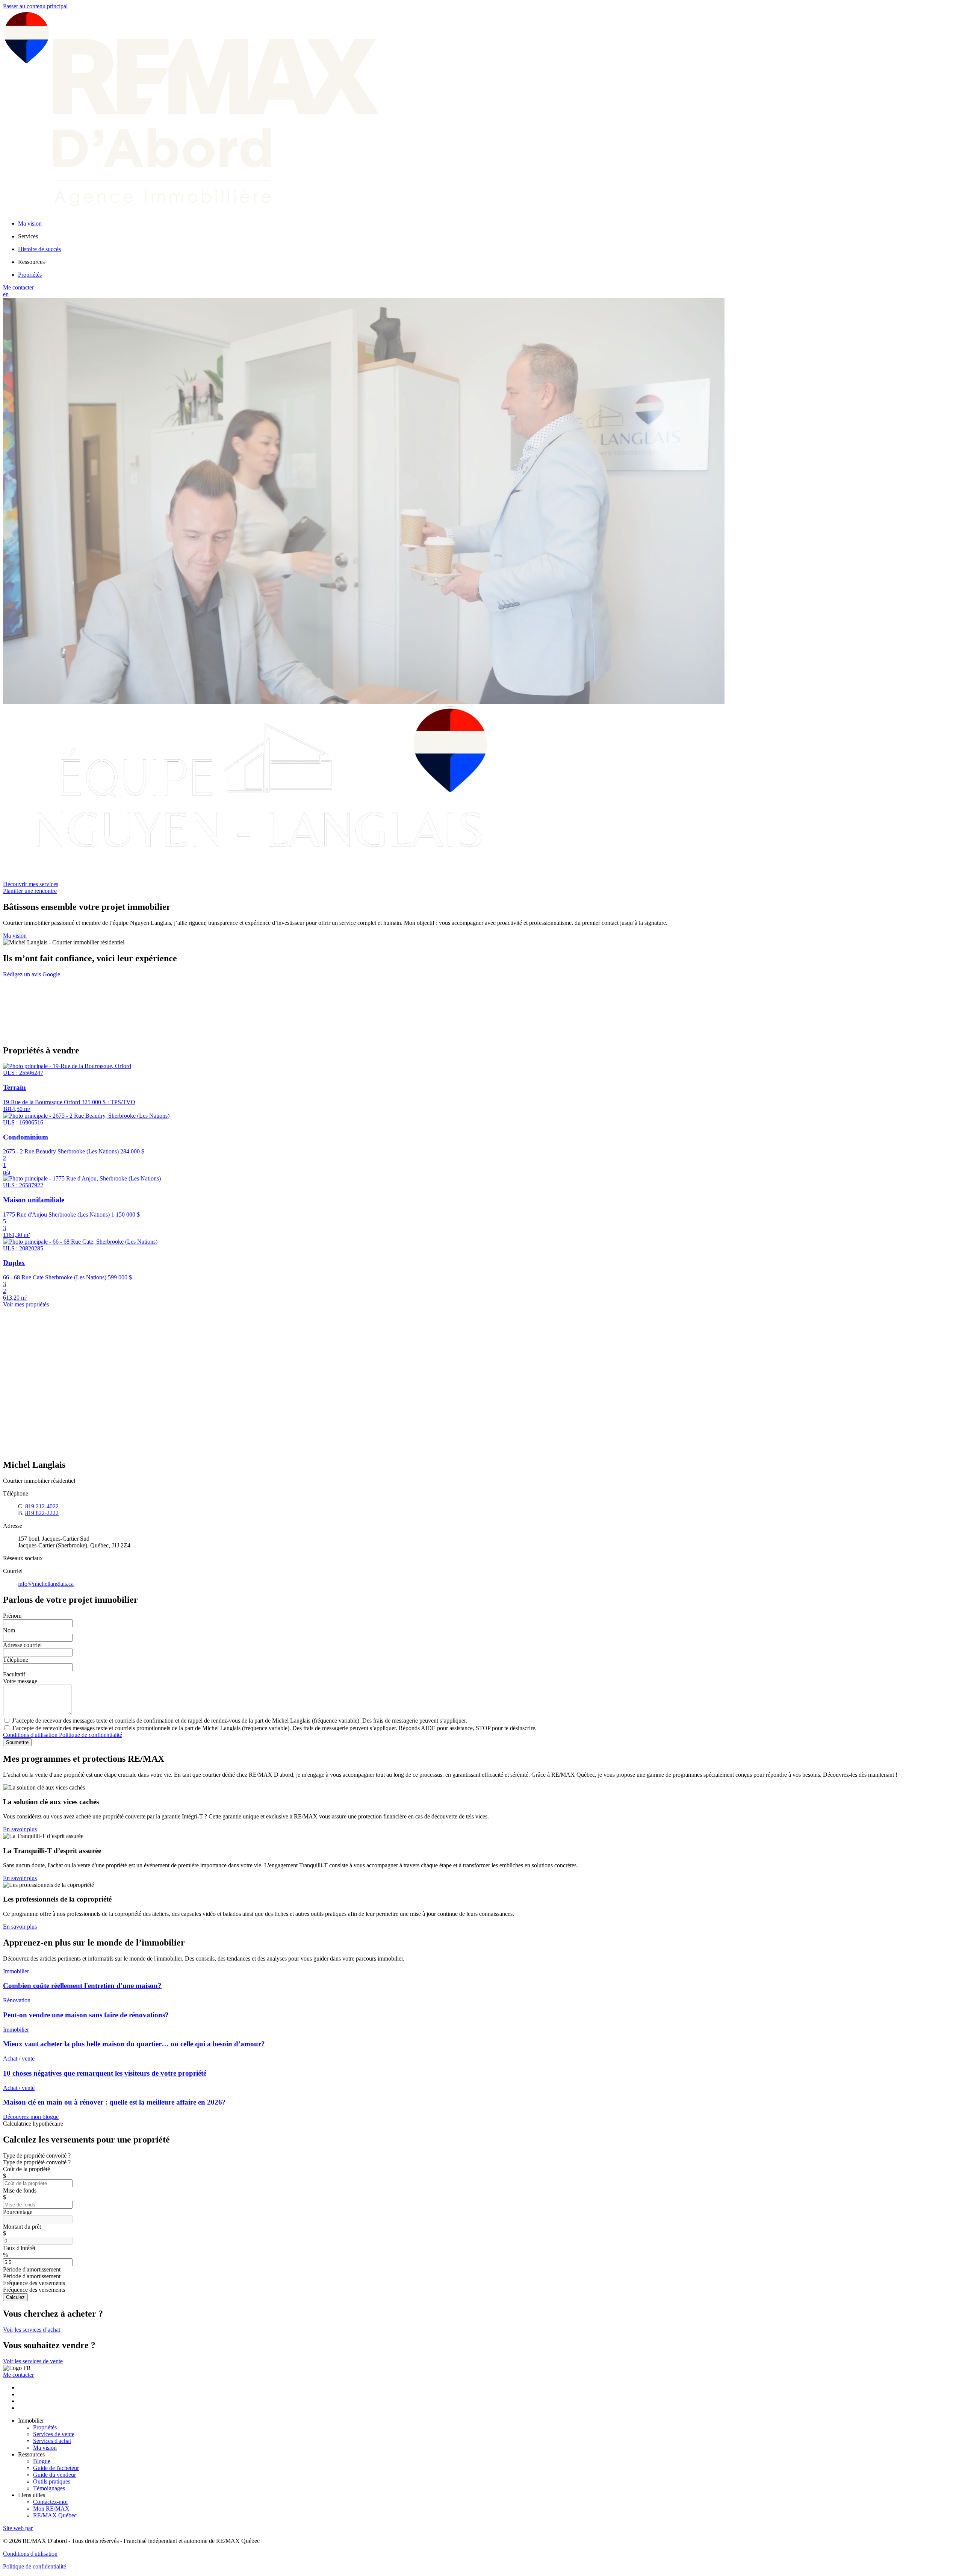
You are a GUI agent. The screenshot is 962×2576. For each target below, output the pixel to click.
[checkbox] (481, 1720)
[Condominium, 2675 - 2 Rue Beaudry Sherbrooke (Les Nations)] (86, 1116)
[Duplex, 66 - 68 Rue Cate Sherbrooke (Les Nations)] (80, 1242)
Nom (9, 1630)
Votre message (20, 1681)
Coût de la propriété (26, 2169)
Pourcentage (18, 2212)
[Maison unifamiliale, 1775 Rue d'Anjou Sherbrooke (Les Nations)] (82, 1178)
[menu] (489, 236)
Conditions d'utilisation (31, 1735)
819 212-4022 (42, 1506)
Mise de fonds (20, 2190)
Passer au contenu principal (35, 6)
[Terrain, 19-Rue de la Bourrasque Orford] (67, 1066)
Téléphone (16, 1660)
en (6, 294)
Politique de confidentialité (91, 1735)
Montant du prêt (22, 2227)
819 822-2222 (42, 1513)
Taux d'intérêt (19, 2248)
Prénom (12, 1616)
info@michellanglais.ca (46, 1584)
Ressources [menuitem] (31, 262)
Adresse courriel (22, 1645)
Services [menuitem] (28, 236)
